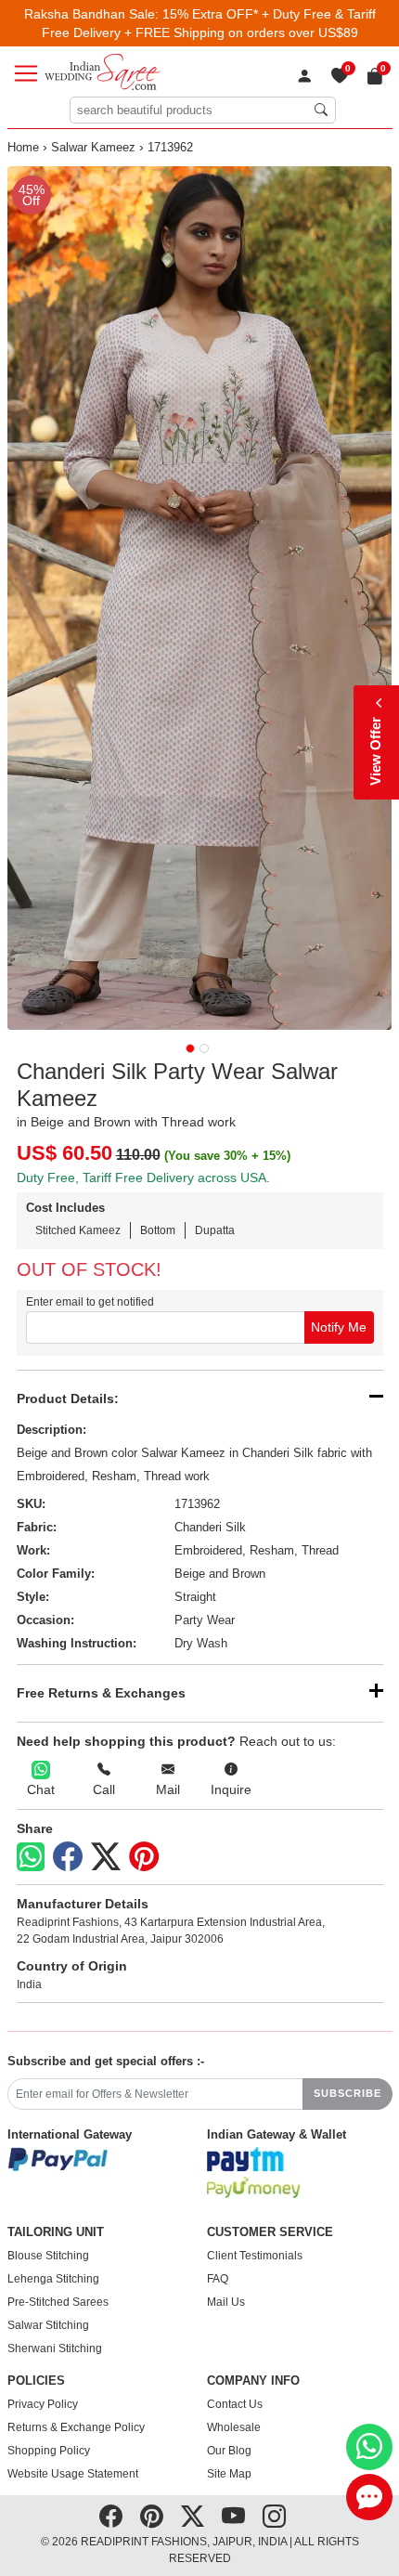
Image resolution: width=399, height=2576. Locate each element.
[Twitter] (106, 1857)
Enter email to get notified (90, 1302)
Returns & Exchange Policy (76, 2427)
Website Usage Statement (73, 2474)
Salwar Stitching (48, 2325)
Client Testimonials (255, 2256)
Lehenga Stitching (53, 2279)
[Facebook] (68, 1857)
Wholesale (234, 2427)
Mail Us (226, 2302)
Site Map (229, 2474)
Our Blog (229, 2451)
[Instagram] (274, 2517)
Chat (41, 1789)
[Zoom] (200, 598)
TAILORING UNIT (56, 2232)
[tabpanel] (200, 598)
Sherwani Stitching (55, 2348)
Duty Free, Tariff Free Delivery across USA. (143, 1177)
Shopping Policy (49, 2451)
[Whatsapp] (31, 1857)
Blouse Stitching (48, 2256)
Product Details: (68, 1399)
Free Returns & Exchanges (101, 1693)
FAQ (218, 2279)
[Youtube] (233, 2517)
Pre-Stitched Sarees (58, 2302)
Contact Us (235, 2404)
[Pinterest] (144, 1857)
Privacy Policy (43, 2404)
